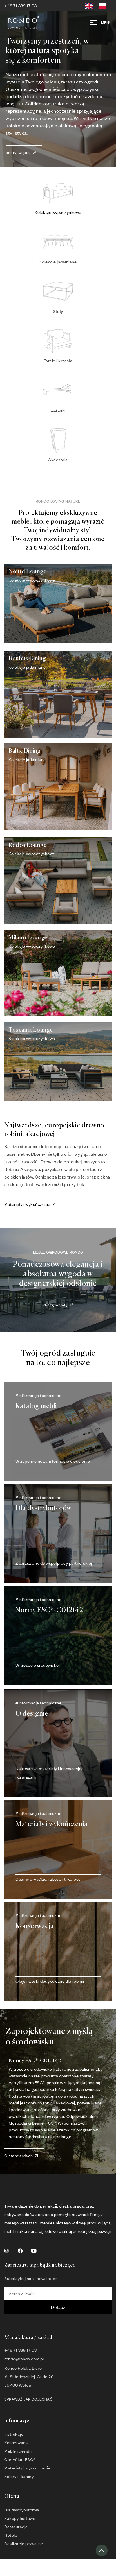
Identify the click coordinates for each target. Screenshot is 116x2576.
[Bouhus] (58, 694)
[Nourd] (58, 603)
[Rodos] (58, 881)
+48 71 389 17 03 (20, 6)
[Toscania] (58, 1062)
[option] (104, 6)
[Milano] (58, 973)
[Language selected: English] (98, 5)
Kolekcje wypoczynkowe (58, 212)
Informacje (17, 2421)
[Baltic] (58, 786)
